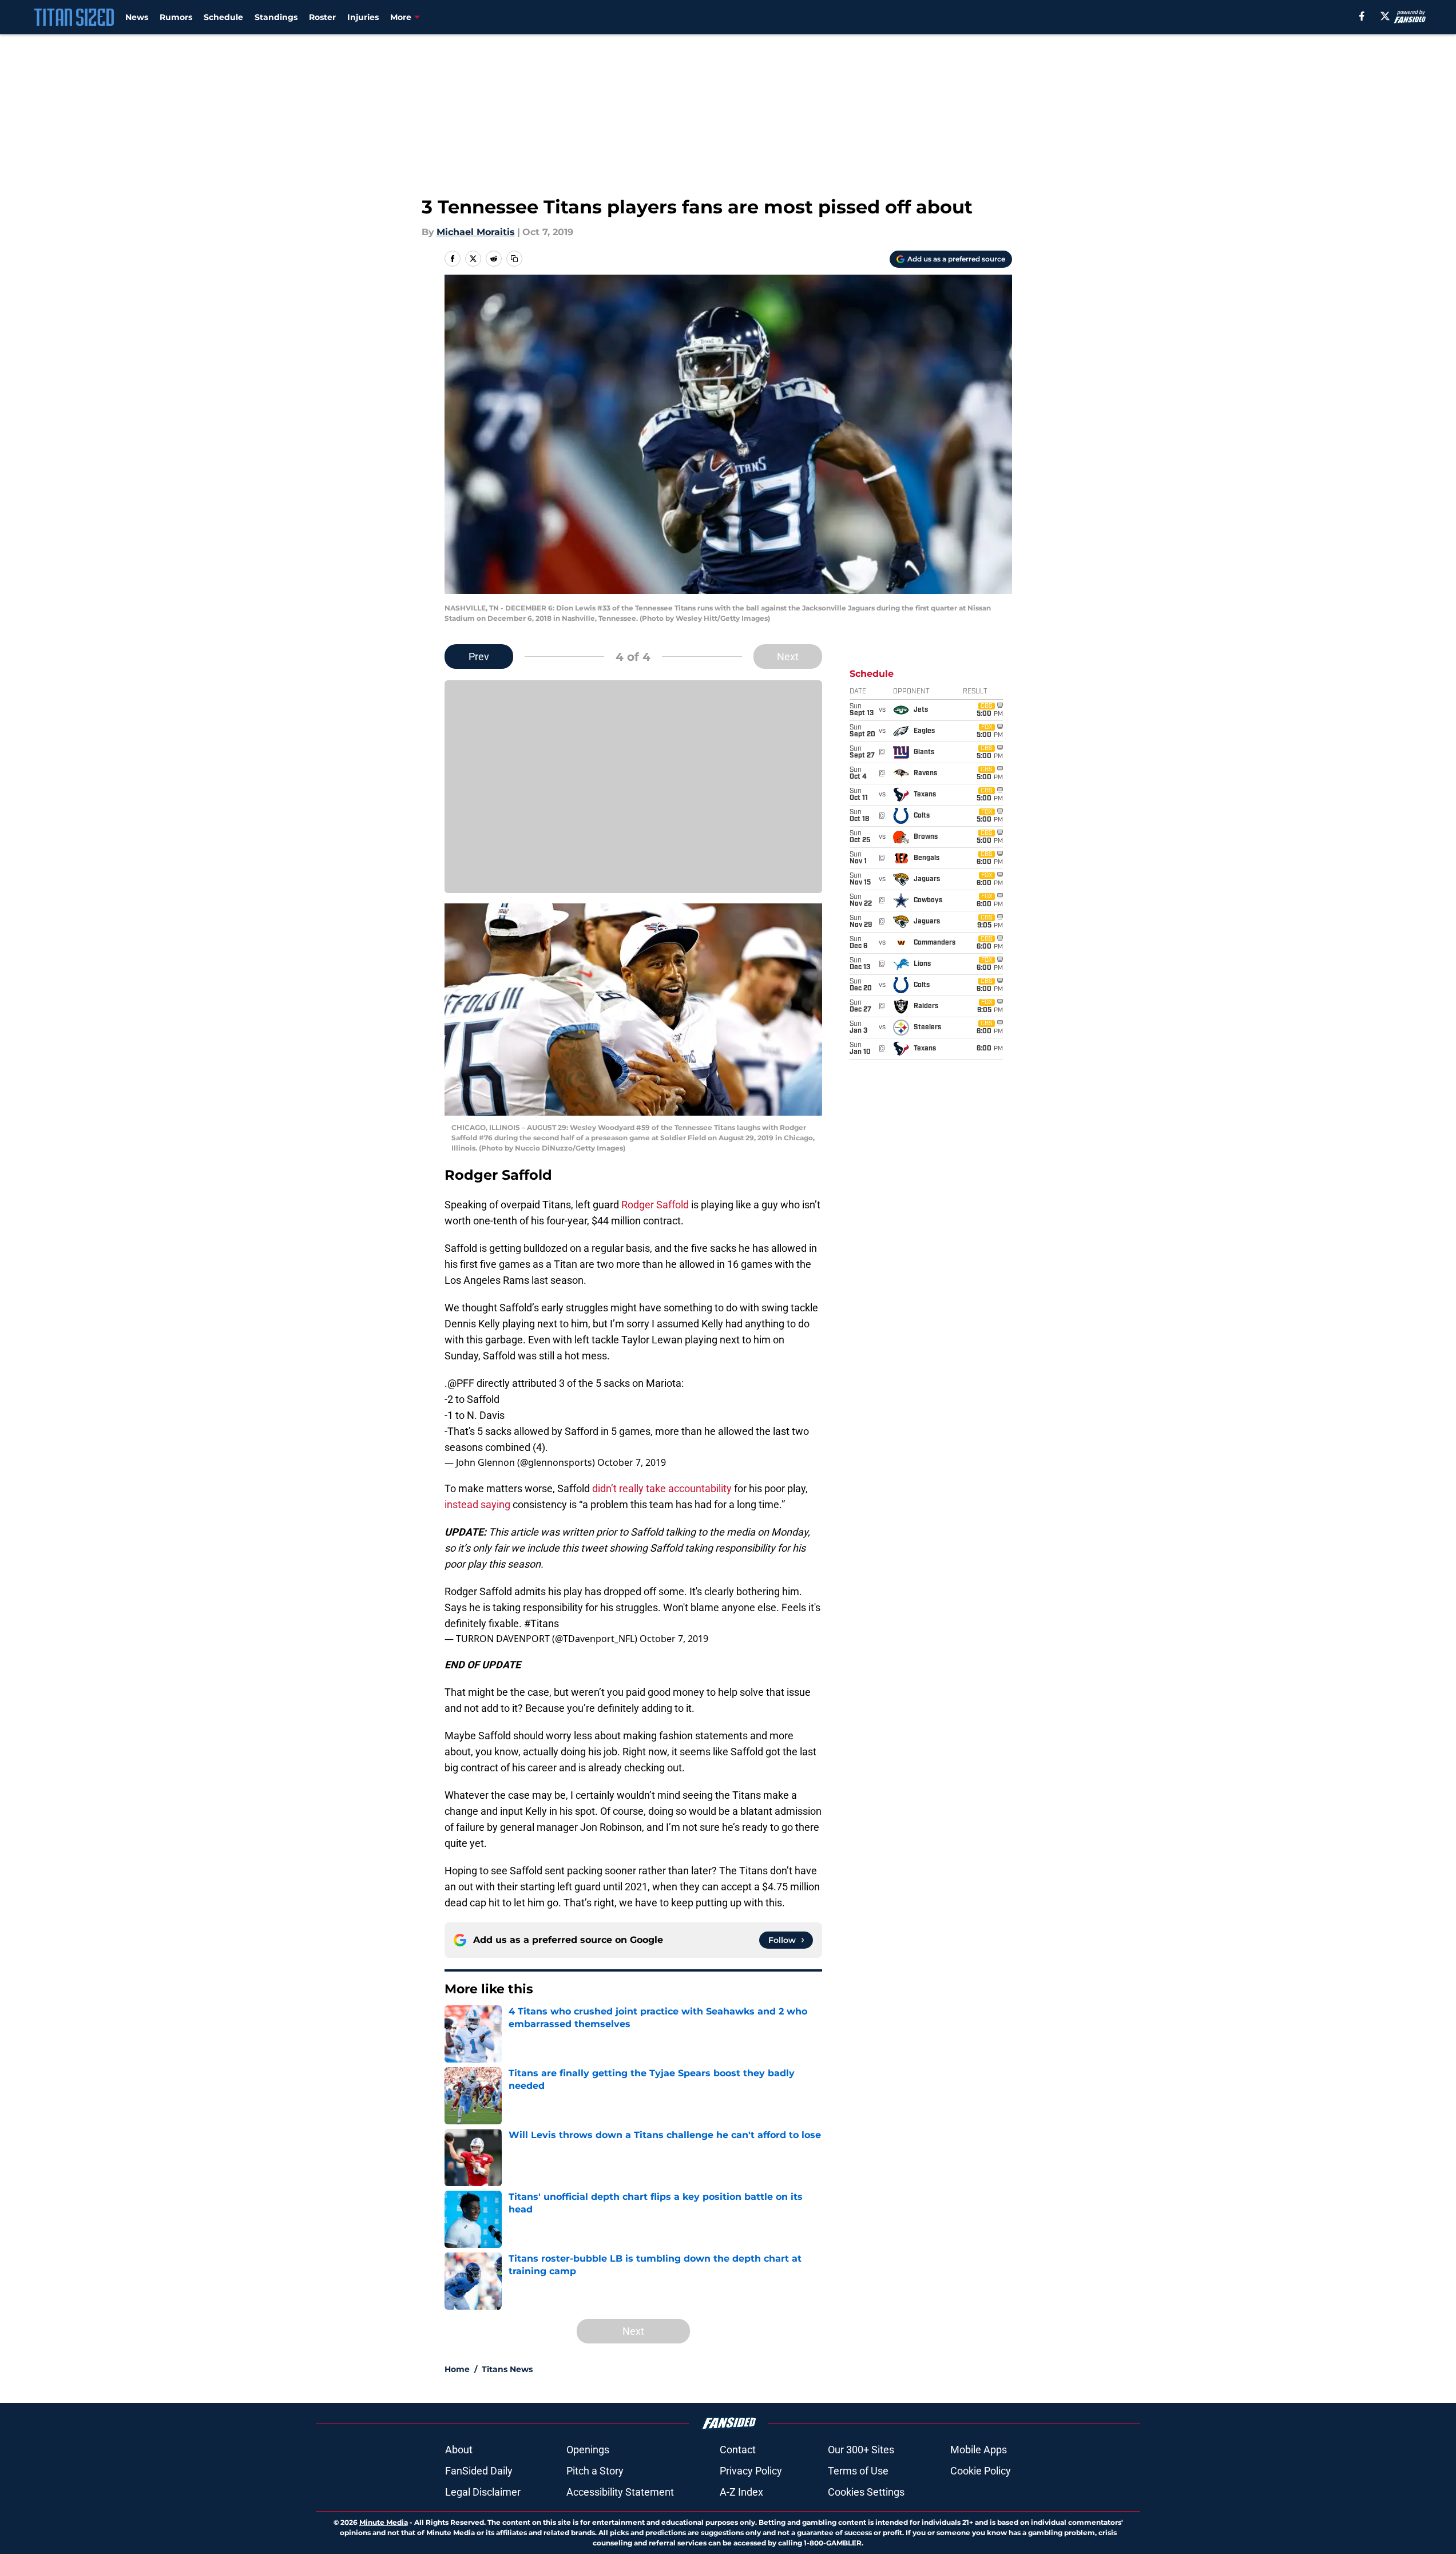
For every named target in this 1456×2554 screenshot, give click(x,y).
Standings (276, 17)
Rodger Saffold (655, 1205)
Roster (322, 17)
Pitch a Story (595, 2471)
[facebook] (1362, 16)
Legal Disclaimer (483, 2492)
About (459, 2450)
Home (457, 2369)
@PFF (461, 1383)
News (137, 17)
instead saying (479, 1504)
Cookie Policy (981, 2471)
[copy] (514, 259)
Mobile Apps (979, 2450)
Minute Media (384, 2522)
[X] (1385, 16)
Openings (588, 2450)
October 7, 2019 (632, 1462)
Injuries (363, 17)
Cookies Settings (866, 2492)
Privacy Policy (751, 2471)
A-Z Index (741, 2492)
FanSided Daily (479, 2471)
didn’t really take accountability (662, 1488)
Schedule (223, 17)
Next (788, 657)
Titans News (507, 2369)
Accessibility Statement (620, 2492)
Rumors (176, 17)
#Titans (541, 1623)
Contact (738, 2450)
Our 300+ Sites (861, 2450)
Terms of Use (858, 2471)
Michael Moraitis (476, 232)
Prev (479, 657)
